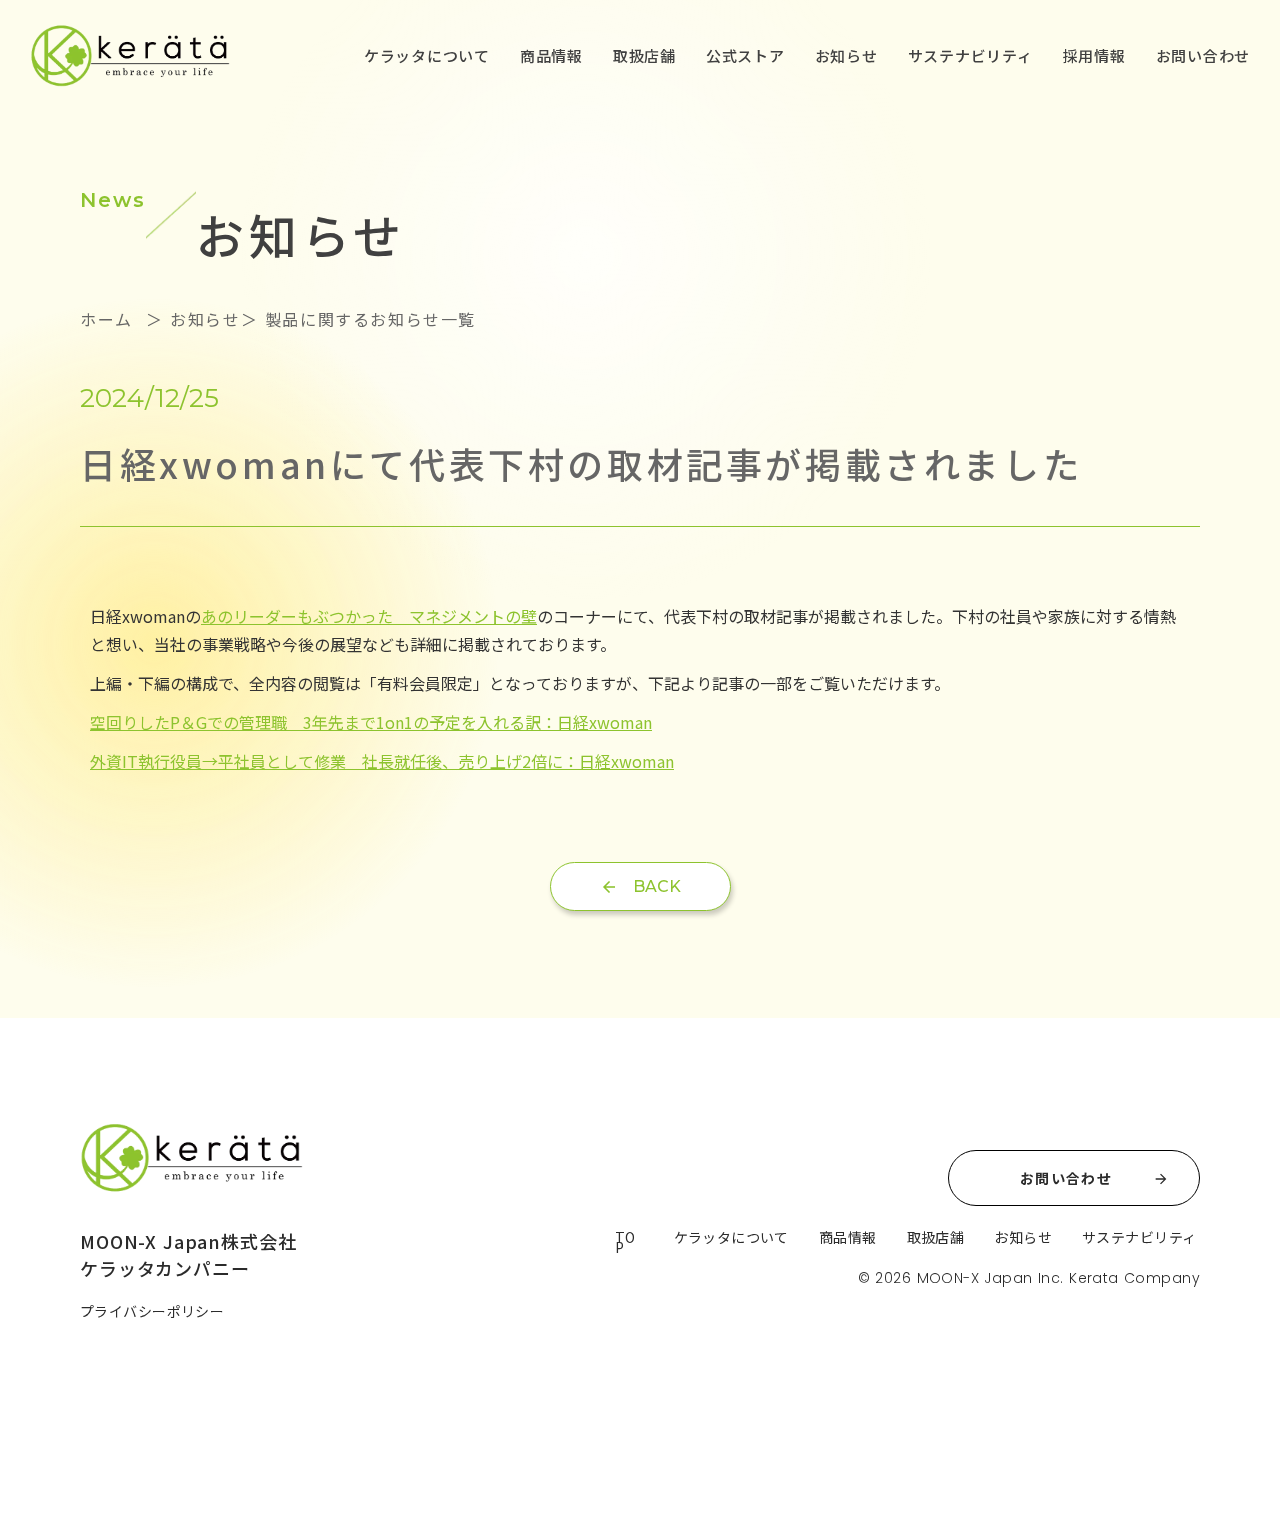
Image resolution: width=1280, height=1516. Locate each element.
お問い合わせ (1203, 55)
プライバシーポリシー (152, 1311)
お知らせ (846, 55)
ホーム (109, 319)
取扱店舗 (644, 55)
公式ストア (745, 55)
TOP (625, 1242)
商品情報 (551, 55)
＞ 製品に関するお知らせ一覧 (358, 319)
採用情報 (1094, 55)
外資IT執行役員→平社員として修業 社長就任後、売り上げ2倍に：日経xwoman (382, 761)
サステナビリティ (970, 55)
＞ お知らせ (189, 319)
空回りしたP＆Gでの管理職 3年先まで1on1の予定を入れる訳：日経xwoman (371, 722)
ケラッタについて (427, 55)
